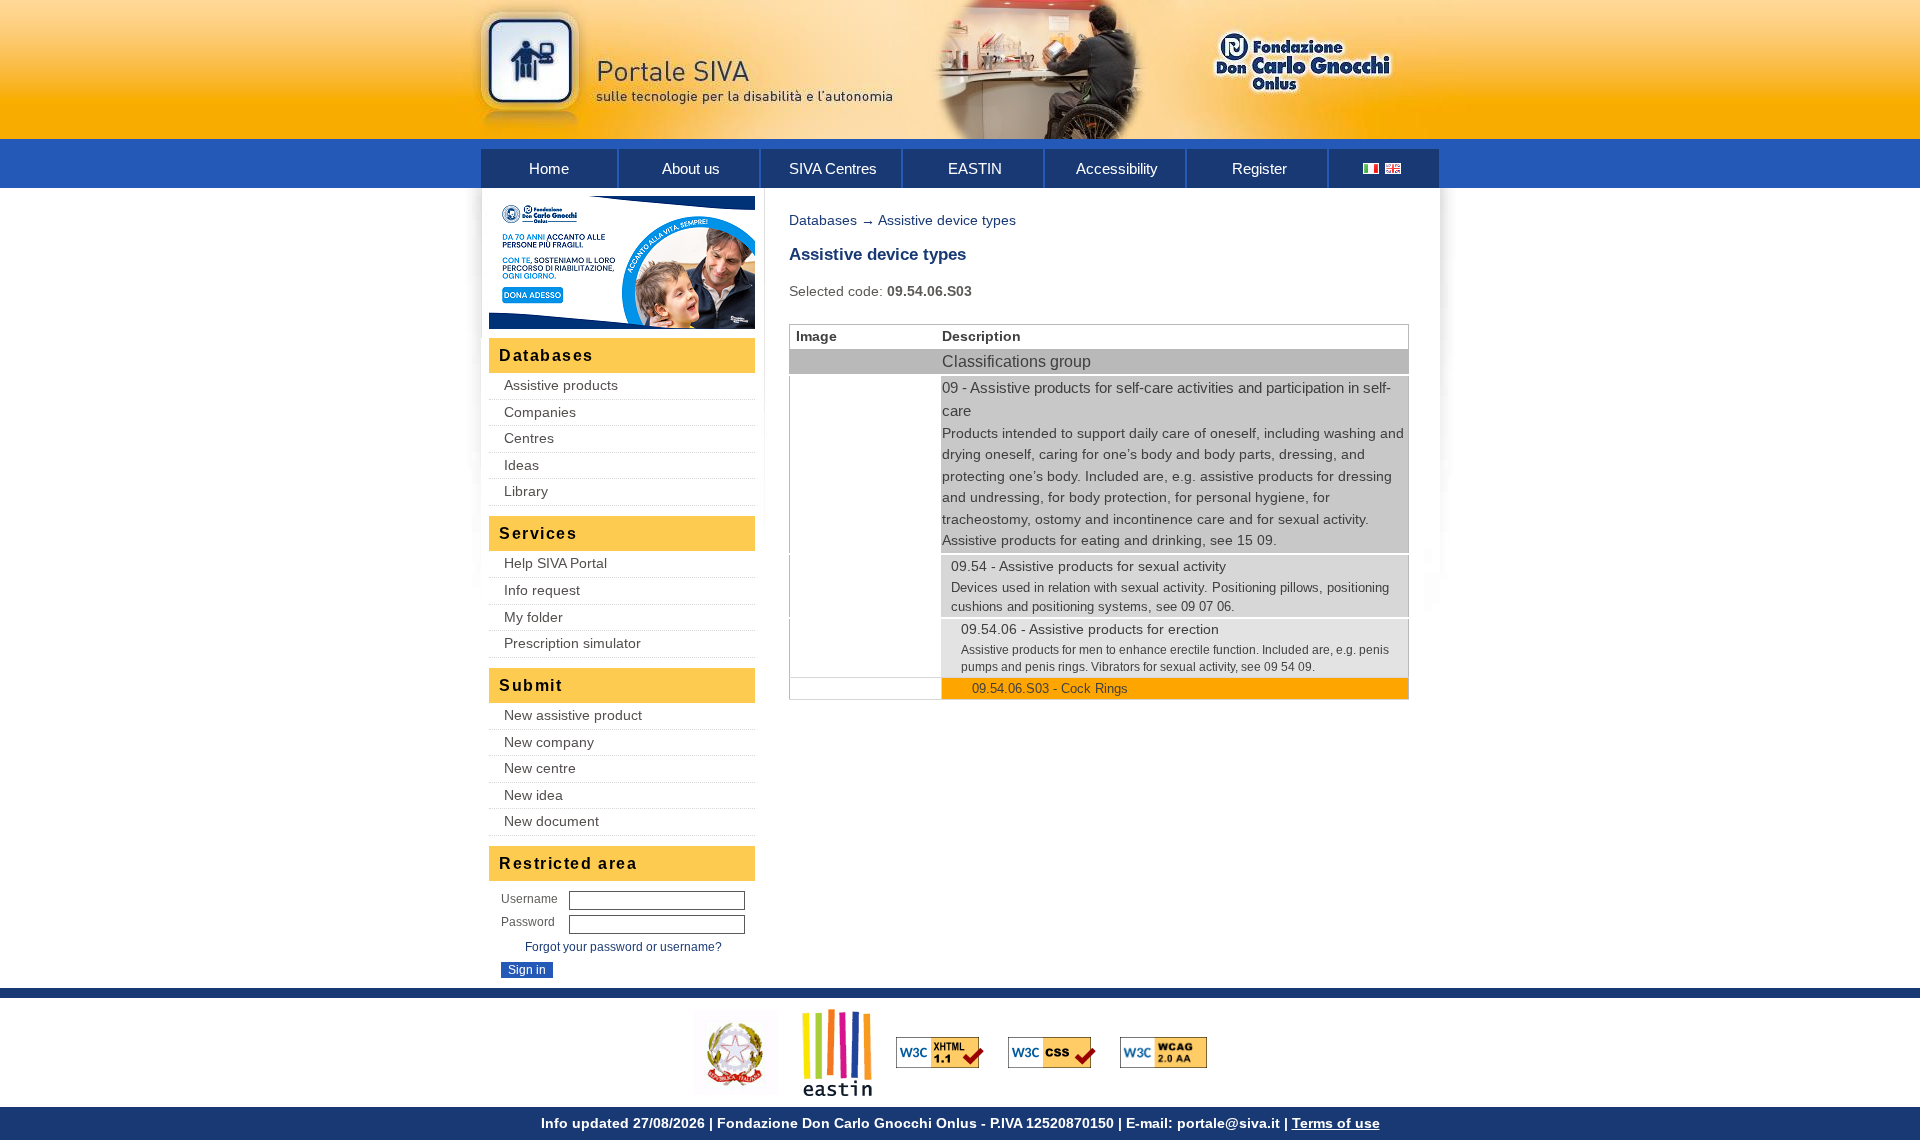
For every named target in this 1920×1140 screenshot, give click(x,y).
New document (551, 821)
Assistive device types (947, 220)
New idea (533, 795)
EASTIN (975, 168)
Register (1259, 168)
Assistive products (561, 385)
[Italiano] (1372, 168)
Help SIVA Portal (555, 563)
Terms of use (1336, 1123)
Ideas (521, 465)
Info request (542, 590)
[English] (1394, 168)
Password (528, 922)
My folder (533, 617)
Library (526, 491)
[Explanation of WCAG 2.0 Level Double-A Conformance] (1174, 1051)
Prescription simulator (572, 643)
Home (549, 168)
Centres (529, 438)
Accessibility (1117, 168)
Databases (823, 220)
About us (691, 168)
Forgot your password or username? (623, 947)
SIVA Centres (833, 168)
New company (549, 742)
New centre (540, 768)
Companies (540, 412)
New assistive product (573, 715)
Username (529, 899)
